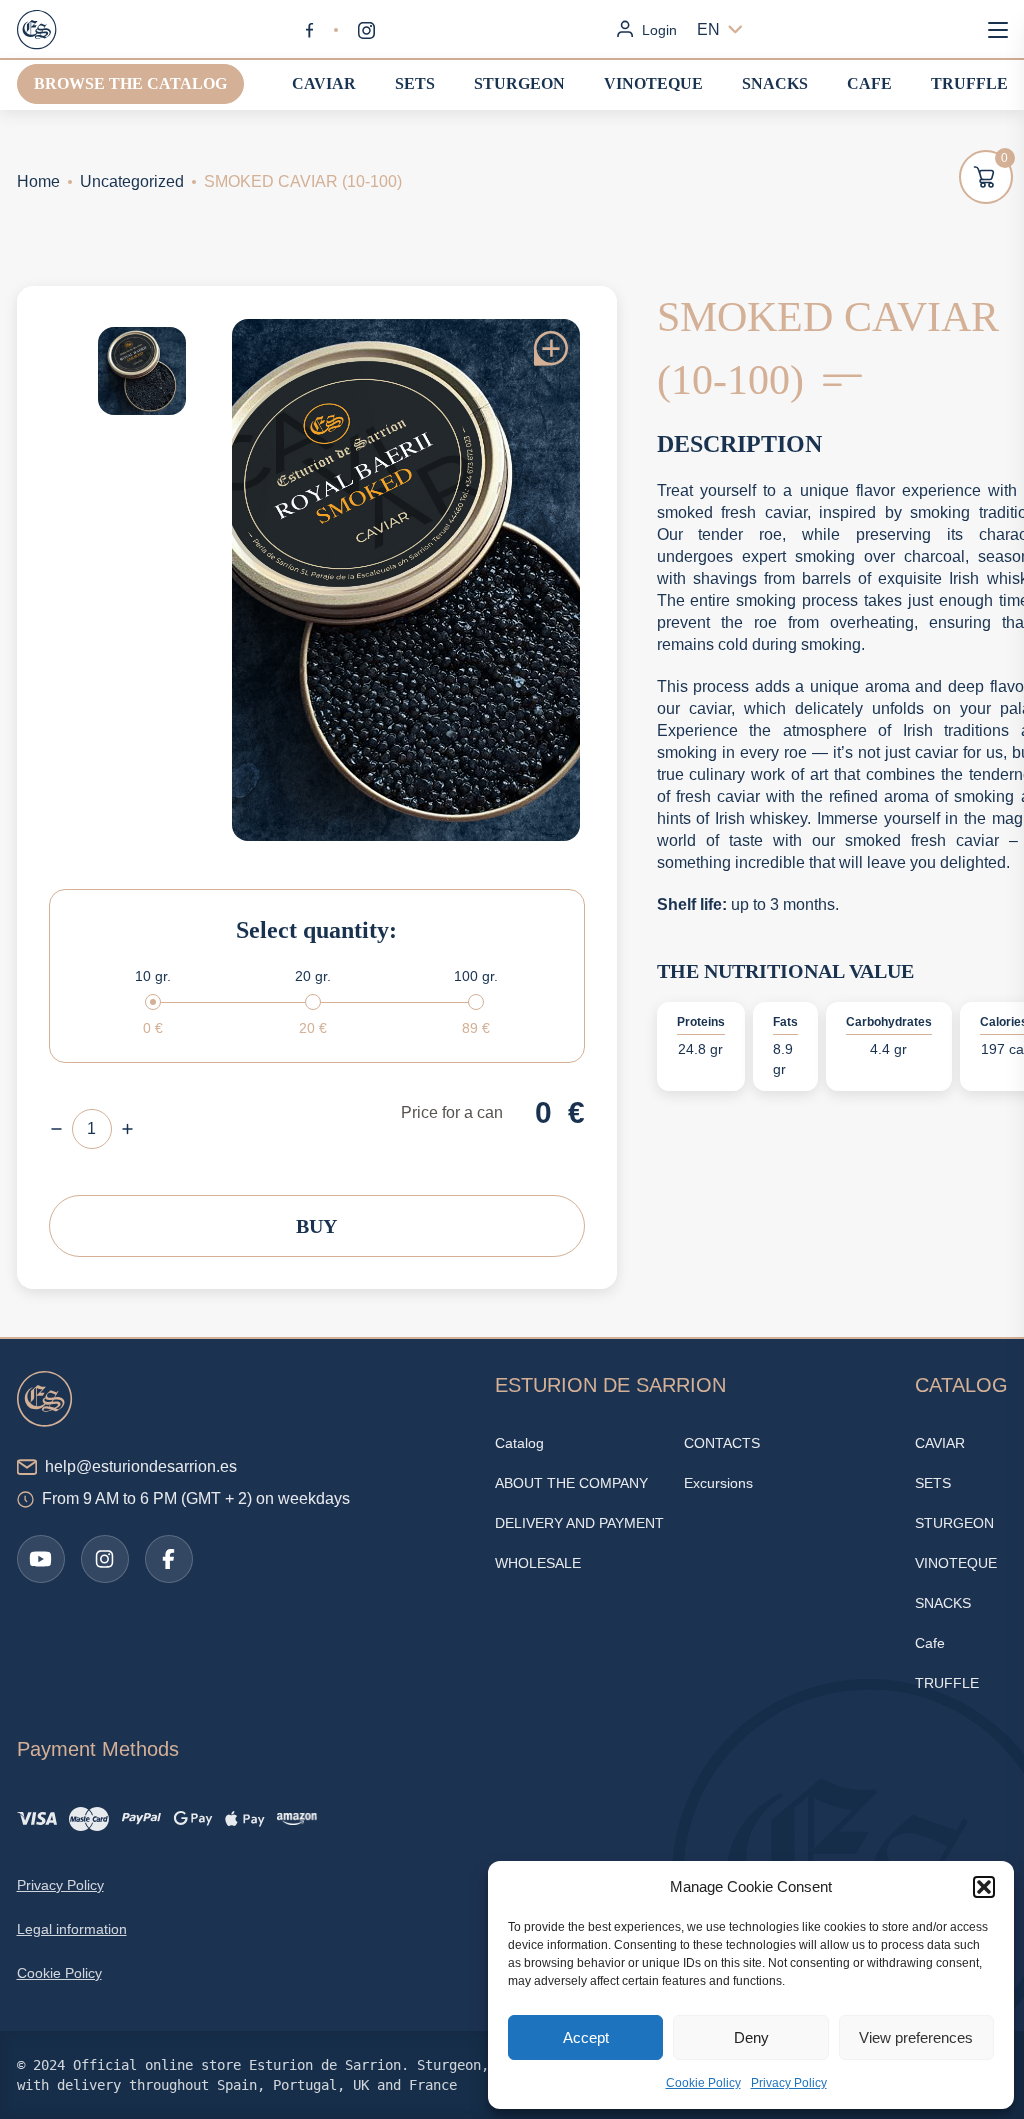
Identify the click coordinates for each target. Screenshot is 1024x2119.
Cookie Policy (703, 2083)
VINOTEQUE (653, 83)
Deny (751, 2037)
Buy (316, 1226)
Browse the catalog (130, 83)
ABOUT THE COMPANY (571, 1483)
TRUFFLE (969, 83)
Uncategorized (132, 181)
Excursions (718, 1483)
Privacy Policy (789, 2083)
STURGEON (519, 83)
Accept (586, 2037)
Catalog (519, 1443)
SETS (415, 83)
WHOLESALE (538, 1563)
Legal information (72, 1929)
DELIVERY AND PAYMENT (579, 1523)
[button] (984, 1887)
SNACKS (775, 83)
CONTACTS (722, 1443)
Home (38, 181)
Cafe (869, 83)
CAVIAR (324, 83)
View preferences (916, 2037)
